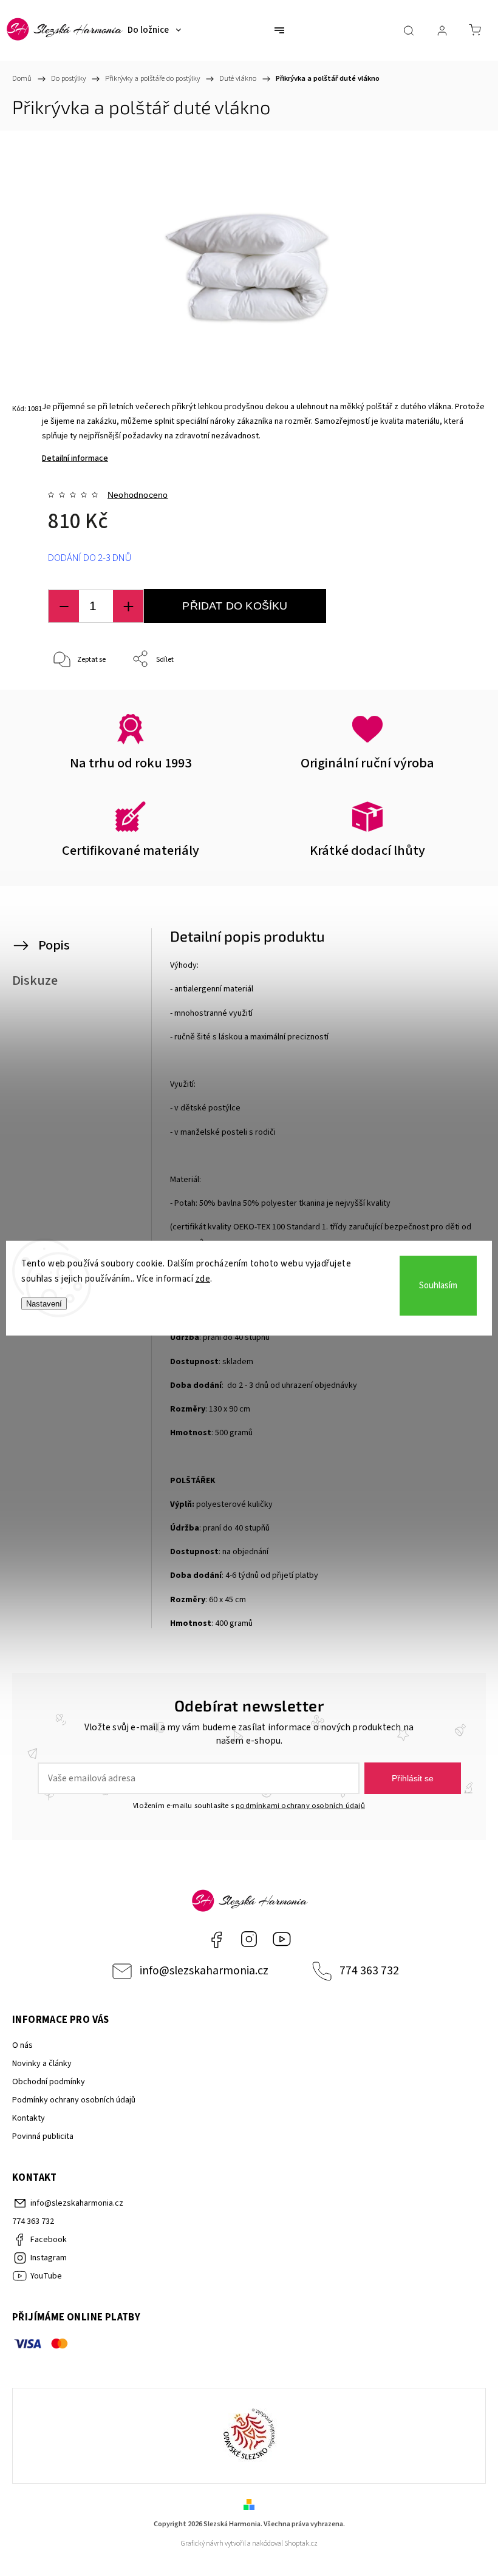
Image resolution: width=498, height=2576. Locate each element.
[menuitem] (154, 30)
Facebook (216, 1939)
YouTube (282, 1939)
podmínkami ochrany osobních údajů (300, 1806)
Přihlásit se (413, 1778)
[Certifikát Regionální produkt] (249, 2436)
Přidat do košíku (235, 606)
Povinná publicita (43, 2136)
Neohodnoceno (138, 495)
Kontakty (29, 2118)
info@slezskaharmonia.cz (204, 1971)
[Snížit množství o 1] (64, 606)
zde (203, 1279)
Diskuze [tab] (35, 980)
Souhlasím (438, 1286)
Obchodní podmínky (49, 2082)
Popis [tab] (54, 945)
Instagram (249, 1939)
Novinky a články (42, 2064)
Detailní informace (75, 458)
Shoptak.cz (301, 2544)
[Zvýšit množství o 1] (128, 606)
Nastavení (44, 1303)
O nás (22, 2045)
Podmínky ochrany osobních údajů (74, 2100)
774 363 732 (369, 1971)
